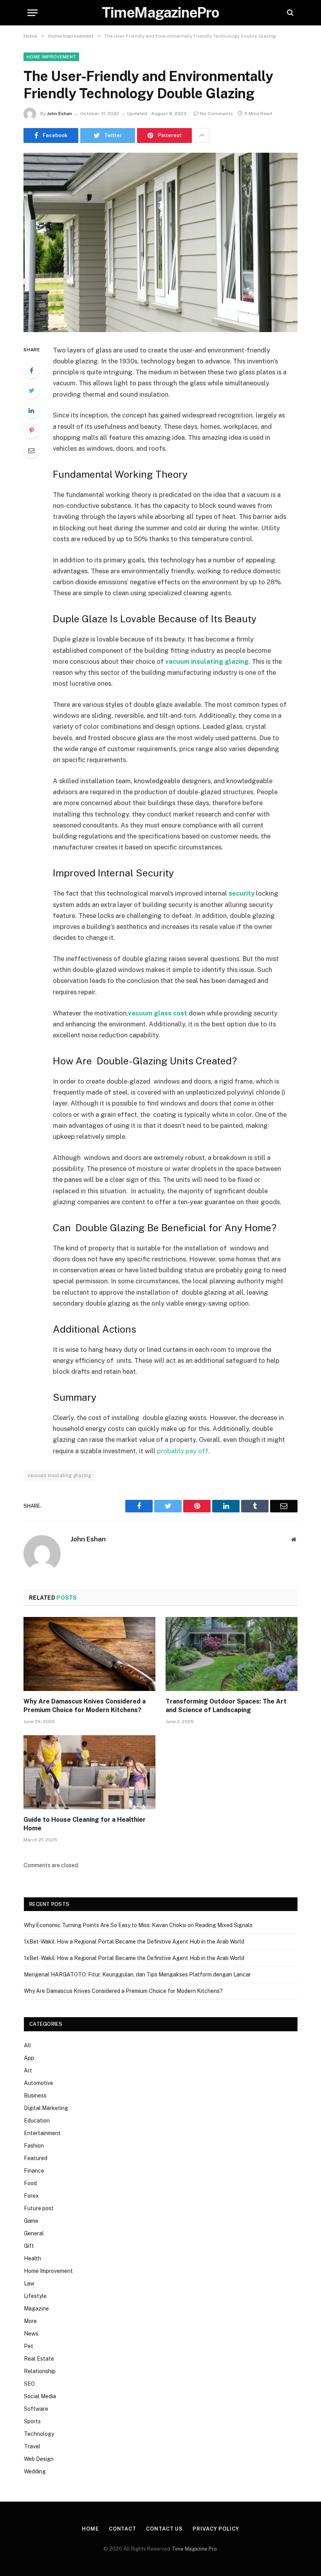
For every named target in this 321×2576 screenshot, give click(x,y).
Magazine (36, 2309)
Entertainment (42, 2133)
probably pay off (183, 1451)
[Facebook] (31, 370)
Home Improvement (51, 57)
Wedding (35, 2471)
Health (32, 2258)
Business (35, 2095)
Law (29, 2283)
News (31, 2334)
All (27, 2045)
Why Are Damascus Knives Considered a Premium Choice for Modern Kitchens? (85, 1706)
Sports (32, 2421)
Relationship (40, 2371)
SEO (29, 2384)
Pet (29, 2346)
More (30, 2321)
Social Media (40, 2396)
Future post (39, 2208)
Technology (39, 2434)
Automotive (39, 2083)
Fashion (34, 2146)
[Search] (289, 13)
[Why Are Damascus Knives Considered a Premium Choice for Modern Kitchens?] (89, 1654)
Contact (123, 2529)
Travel (32, 2446)
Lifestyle (35, 2296)
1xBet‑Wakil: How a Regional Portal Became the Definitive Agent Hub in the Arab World (134, 1942)
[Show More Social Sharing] (202, 135)
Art (28, 2070)
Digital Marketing (46, 2108)
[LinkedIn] (31, 410)
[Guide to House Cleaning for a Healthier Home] (89, 1772)
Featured (36, 2158)
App (29, 2058)
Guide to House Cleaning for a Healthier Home (85, 1824)
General (34, 2233)
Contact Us (164, 2529)
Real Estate (39, 2359)
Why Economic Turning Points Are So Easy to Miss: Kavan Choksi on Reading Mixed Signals (138, 1925)
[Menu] (32, 13)
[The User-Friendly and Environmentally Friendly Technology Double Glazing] (160, 242)
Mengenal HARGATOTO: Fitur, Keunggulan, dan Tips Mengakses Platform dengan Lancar (137, 1974)
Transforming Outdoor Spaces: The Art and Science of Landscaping (226, 1706)
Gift (29, 2246)
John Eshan (60, 114)
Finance (34, 2171)
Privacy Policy (216, 2529)
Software (36, 2409)
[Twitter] (31, 390)
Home (90, 2529)
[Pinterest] (31, 430)
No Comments (216, 114)
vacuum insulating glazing (60, 1475)
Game (31, 2221)
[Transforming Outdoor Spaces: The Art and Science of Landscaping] (232, 1654)
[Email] (31, 450)
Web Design (39, 2459)
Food (30, 2183)
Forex (31, 2196)
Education (37, 2121)
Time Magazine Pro (194, 2549)
